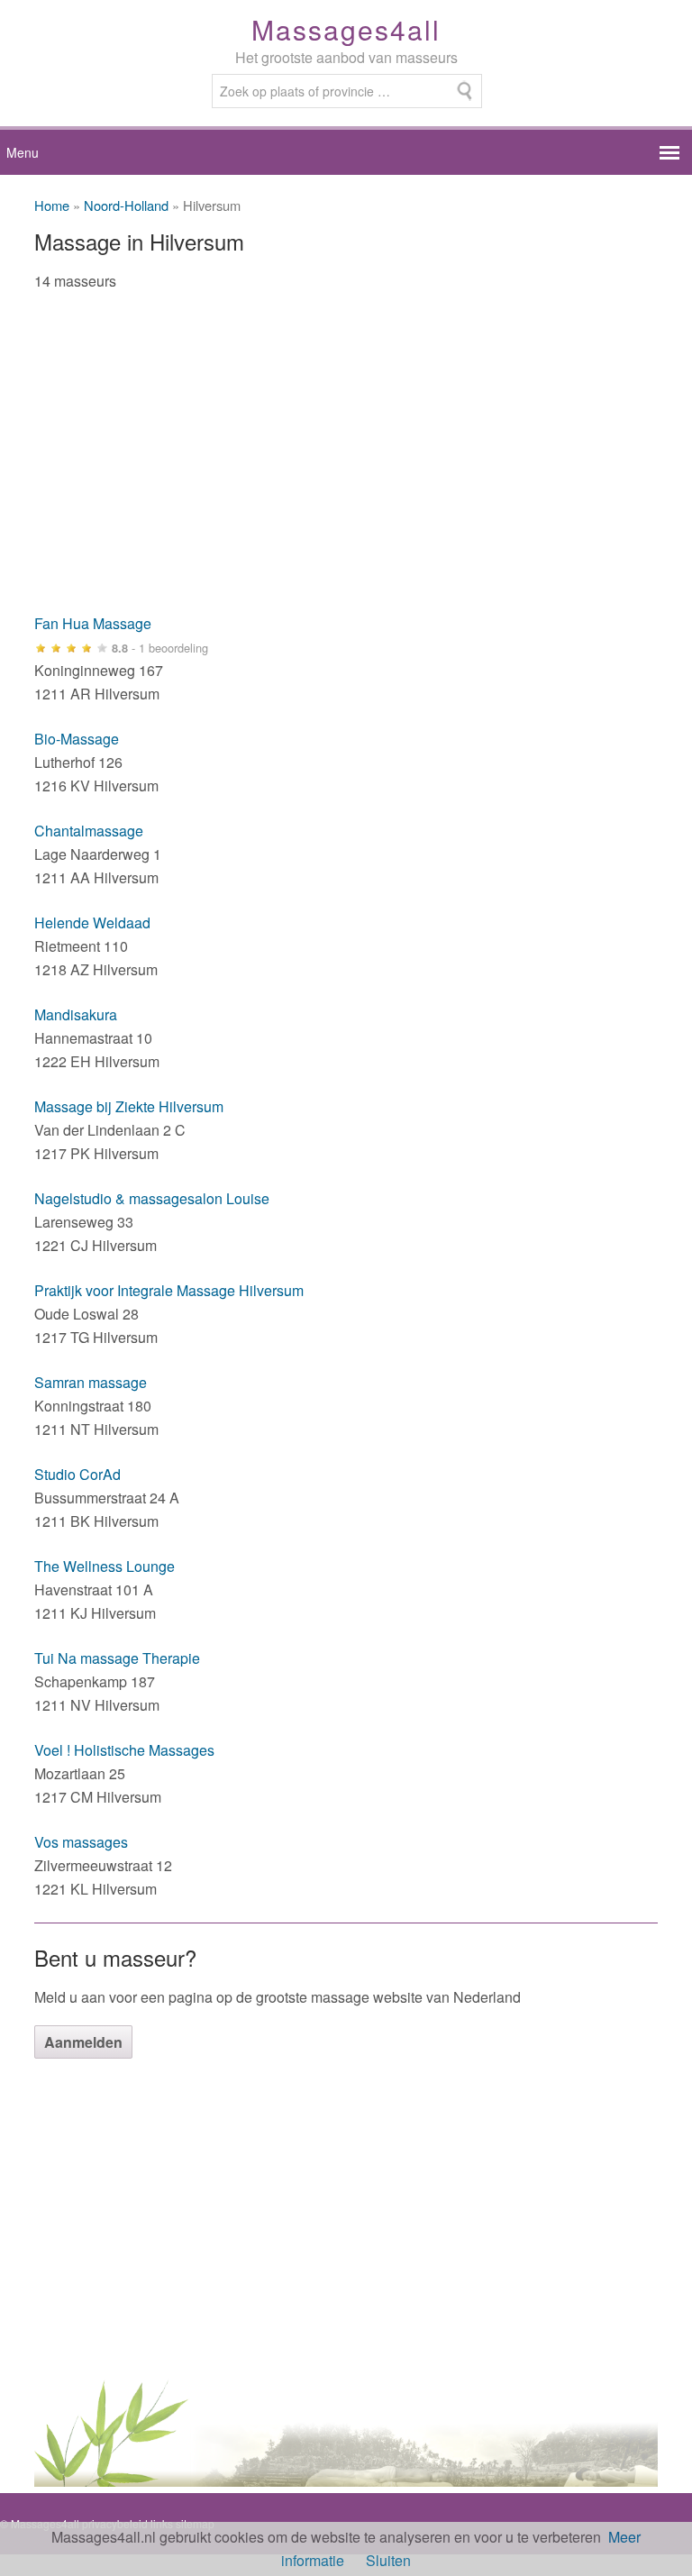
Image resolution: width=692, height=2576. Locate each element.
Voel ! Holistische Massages (124, 1750)
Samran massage (91, 1382)
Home (52, 205)
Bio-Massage (77, 739)
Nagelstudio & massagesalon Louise (152, 1198)
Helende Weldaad (92, 923)
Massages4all (346, 29)
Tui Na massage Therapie (117, 1658)
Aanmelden (83, 2042)
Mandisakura (76, 1014)
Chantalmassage (89, 831)
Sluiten (388, 2560)
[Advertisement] (346, 463)
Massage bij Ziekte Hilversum (129, 1106)
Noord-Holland (126, 205)
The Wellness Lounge (105, 1566)
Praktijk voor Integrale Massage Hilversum (169, 1290)
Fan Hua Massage (93, 623)
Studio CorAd (77, 1474)
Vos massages (81, 1842)
